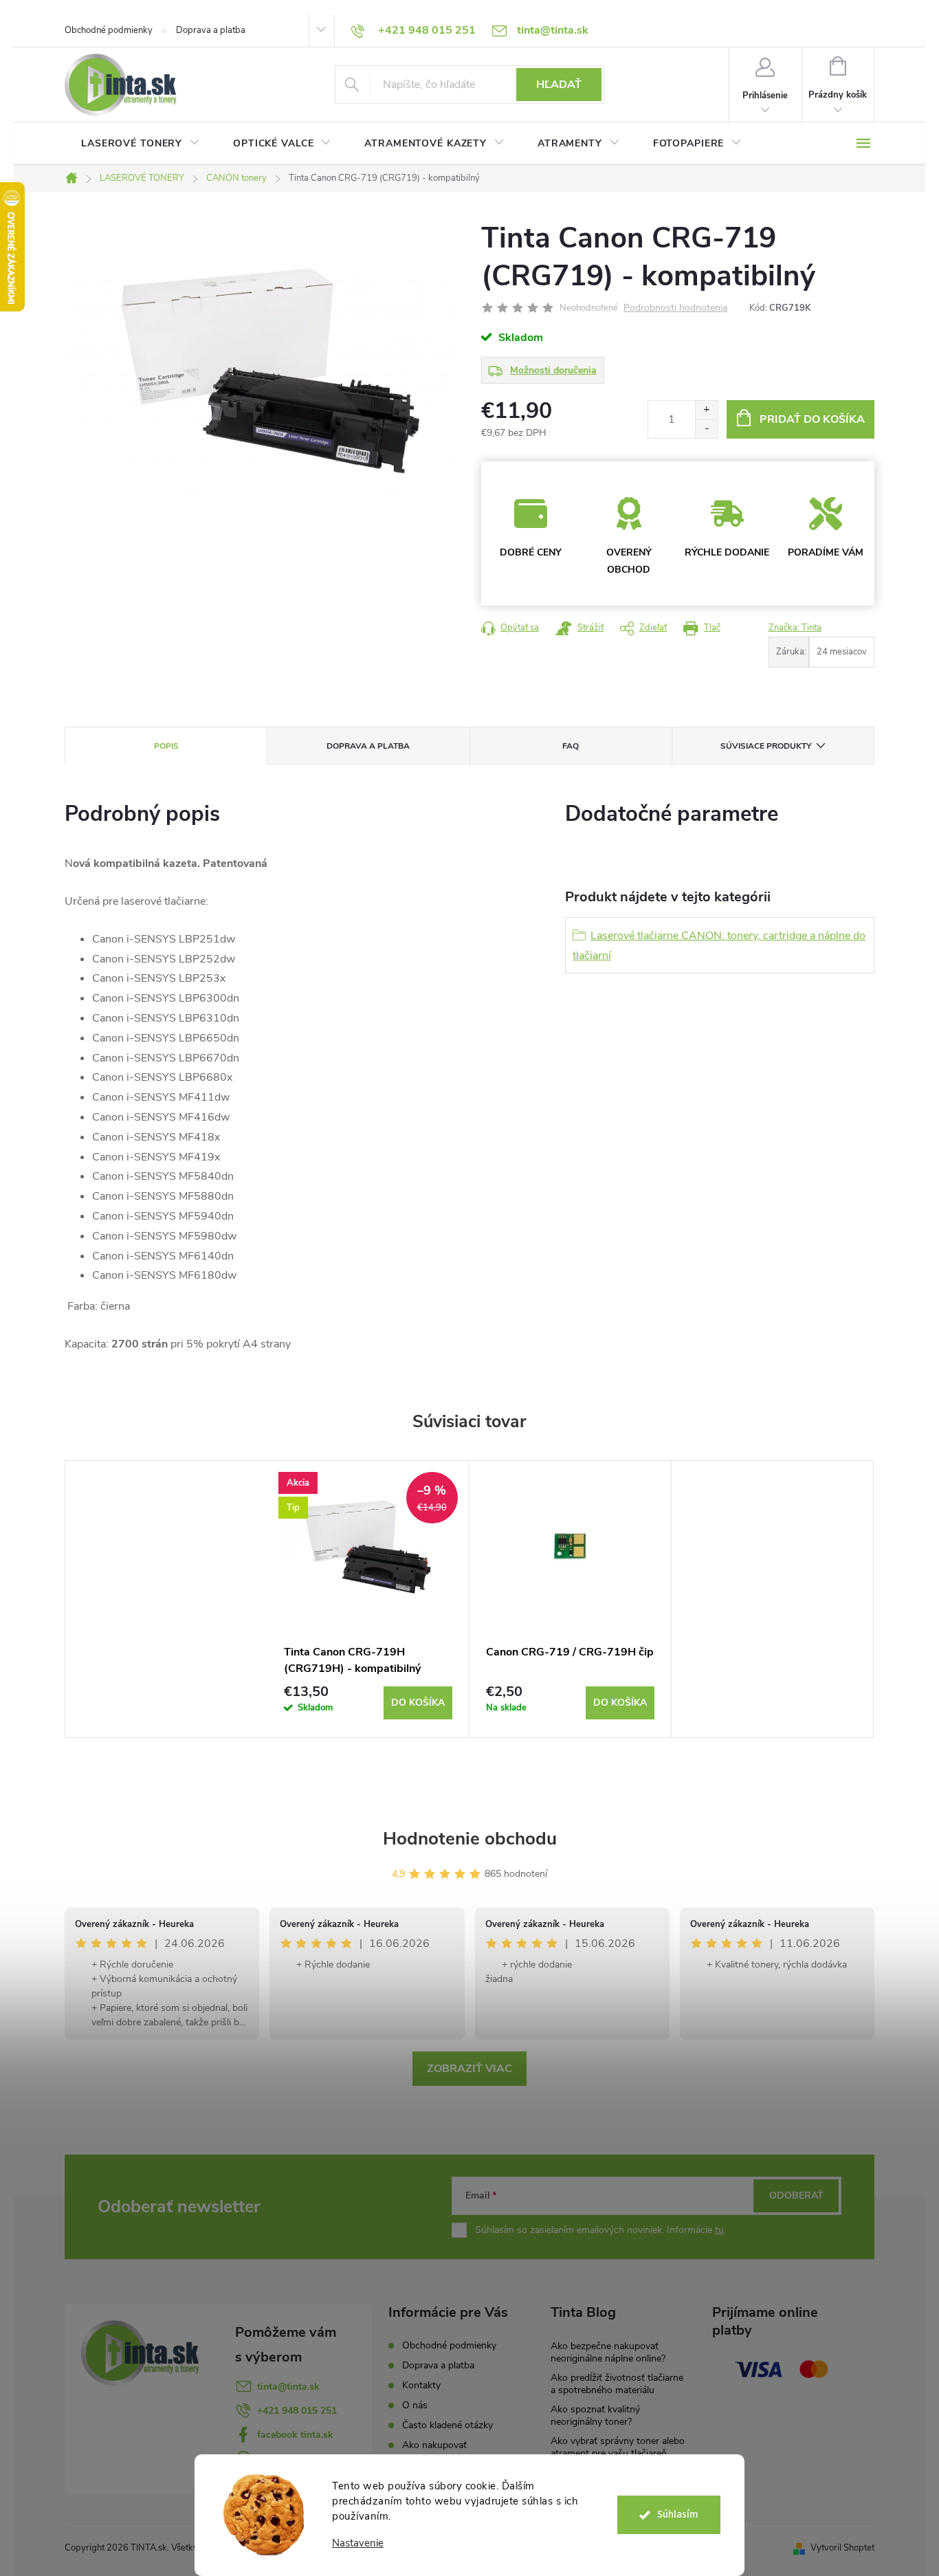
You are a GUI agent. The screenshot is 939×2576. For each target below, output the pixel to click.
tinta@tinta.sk (288, 2387)
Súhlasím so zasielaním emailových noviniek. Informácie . (600, 2230)
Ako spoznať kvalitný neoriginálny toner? (595, 2415)
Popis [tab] (166, 746)
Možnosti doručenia (553, 370)
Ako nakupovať (434, 2445)
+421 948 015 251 (297, 2411)
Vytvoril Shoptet (842, 2548)
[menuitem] (141, 144)
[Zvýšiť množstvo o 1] (706, 410)
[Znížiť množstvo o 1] (706, 429)
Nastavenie (358, 2543)
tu (719, 2230)
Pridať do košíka (812, 419)
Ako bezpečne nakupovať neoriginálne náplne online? (608, 2352)
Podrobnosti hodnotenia (675, 308)
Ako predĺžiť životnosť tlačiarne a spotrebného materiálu (617, 2384)
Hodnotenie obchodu (470, 1839)
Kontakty (421, 2385)
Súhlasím (678, 2514)
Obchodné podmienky (109, 30)
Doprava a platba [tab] (368, 746)
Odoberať (796, 2195)
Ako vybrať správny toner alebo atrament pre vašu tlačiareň (618, 2447)
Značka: (795, 628)
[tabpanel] (368, 1599)
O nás (415, 2405)
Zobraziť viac (469, 2069)
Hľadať (559, 85)
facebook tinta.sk (295, 2435)
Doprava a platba (211, 30)
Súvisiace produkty (766, 746)
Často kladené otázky (448, 2425)
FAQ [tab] (571, 746)
